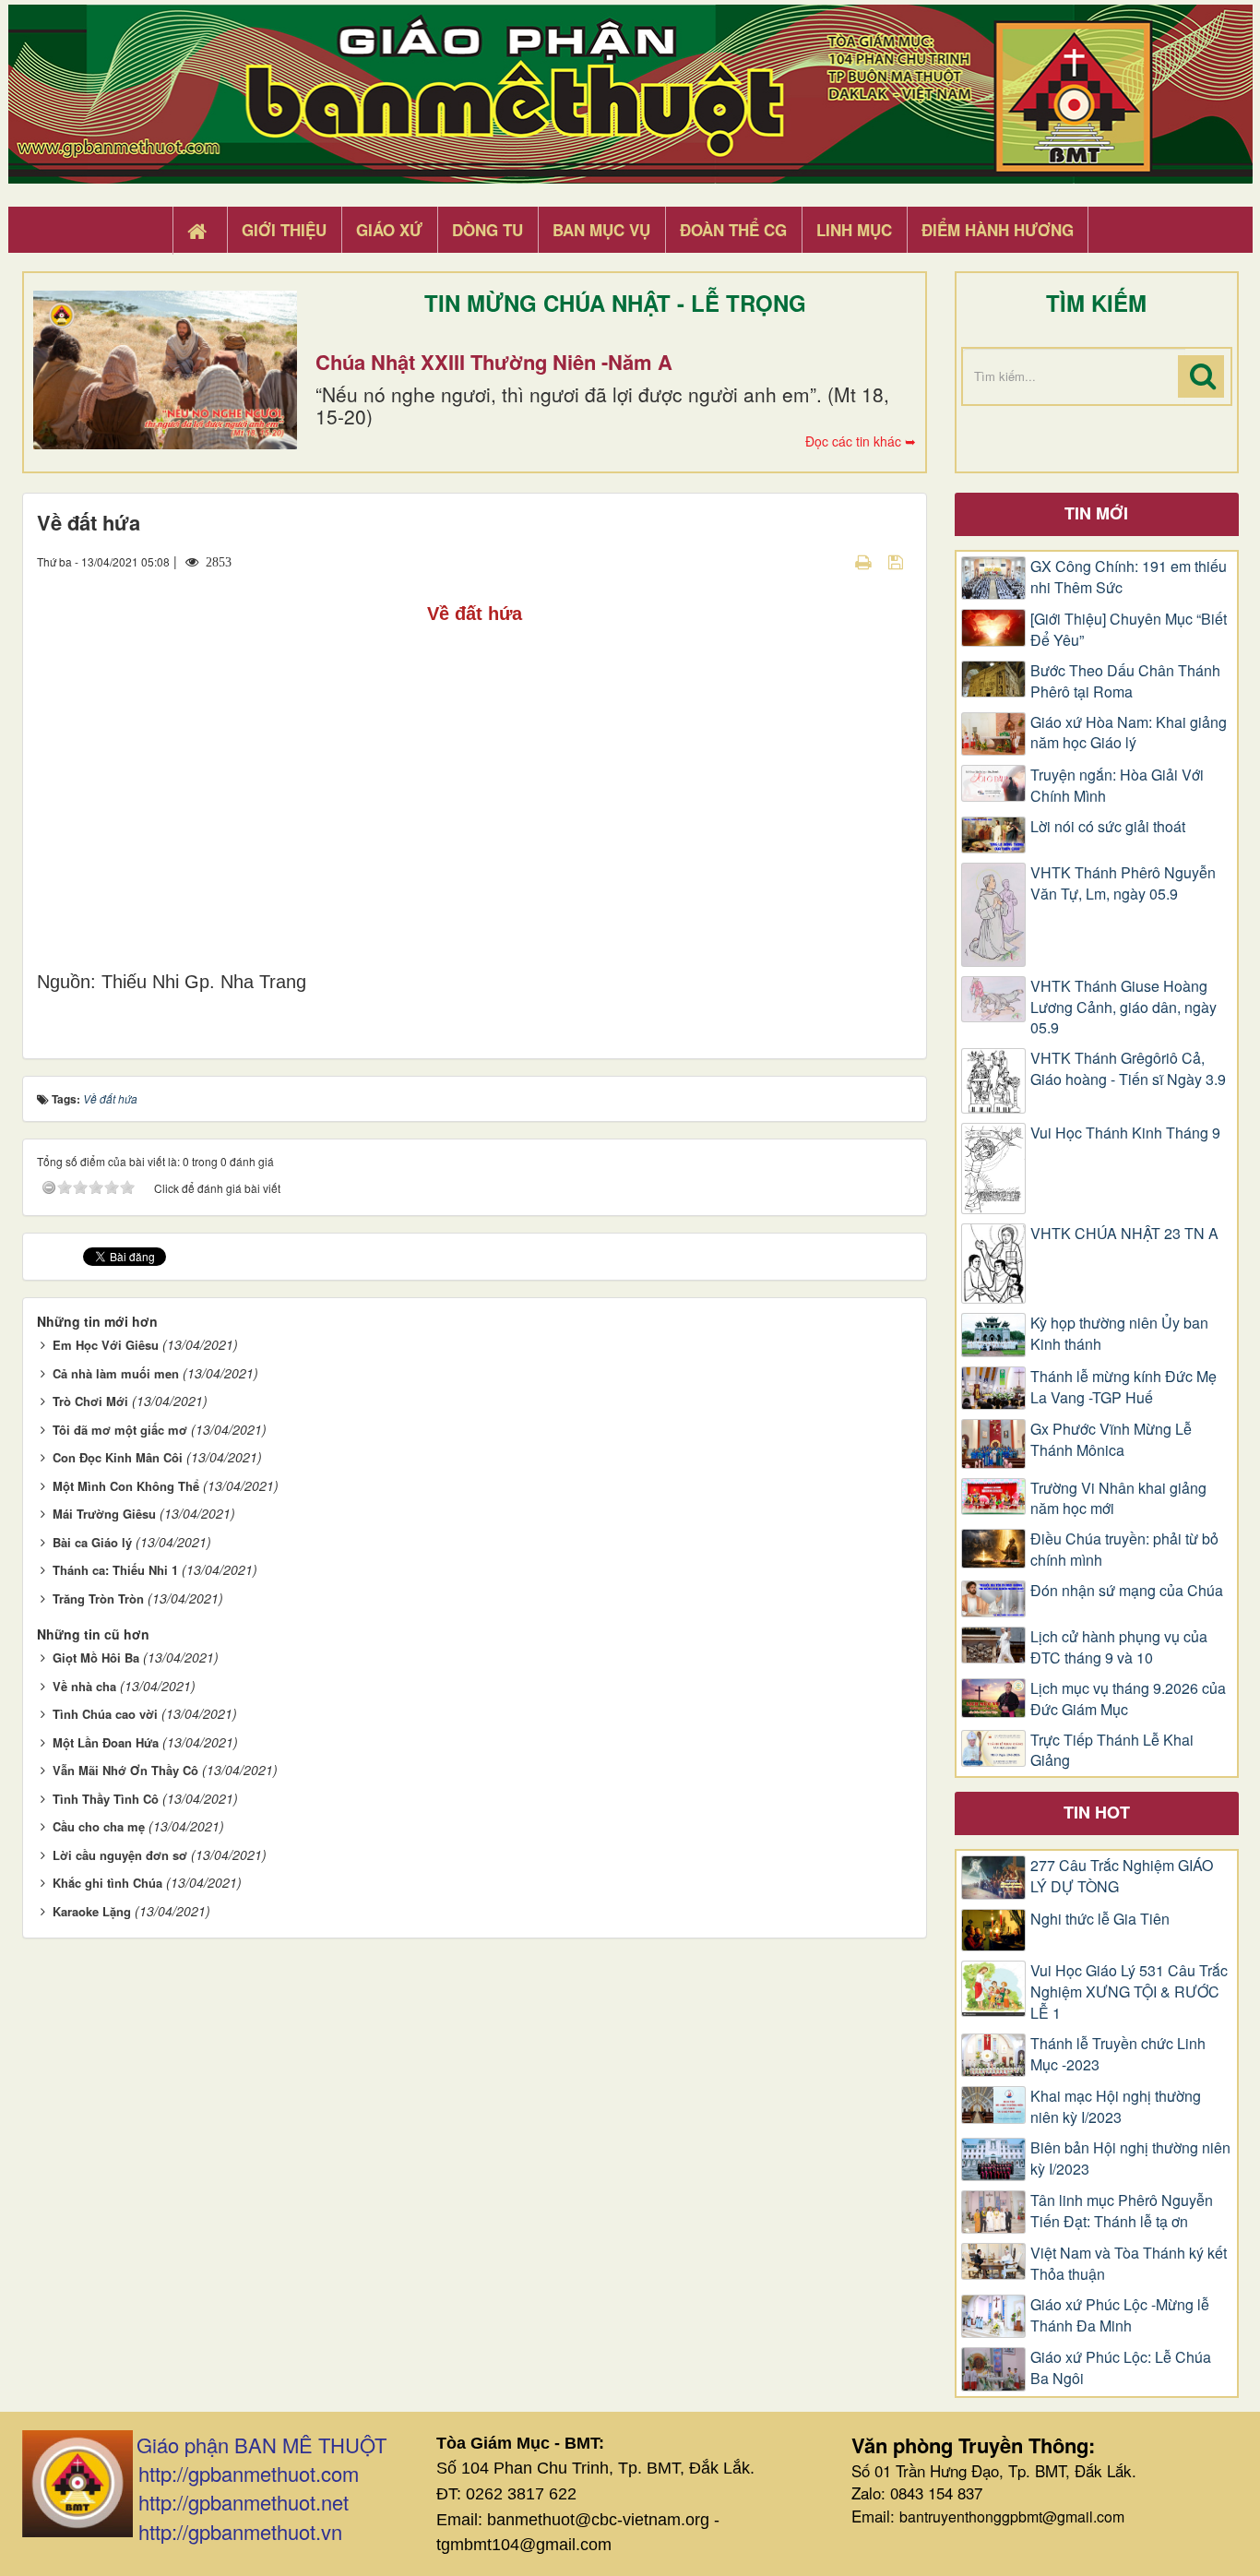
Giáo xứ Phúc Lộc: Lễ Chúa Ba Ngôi (1121, 2368)
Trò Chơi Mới (90, 1401)
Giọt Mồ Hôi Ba (96, 1658)
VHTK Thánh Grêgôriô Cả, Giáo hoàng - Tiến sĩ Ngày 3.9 (1128, 1069)
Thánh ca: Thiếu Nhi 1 (115, 1570)
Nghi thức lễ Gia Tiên (1100, 1919)
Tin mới (1096, 513)
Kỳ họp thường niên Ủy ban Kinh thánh (1119, 1334)
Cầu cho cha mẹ (99, 1826)
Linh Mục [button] (854, 230)
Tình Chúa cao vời (105, 1714)
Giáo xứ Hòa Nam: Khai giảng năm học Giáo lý (1129, 733)
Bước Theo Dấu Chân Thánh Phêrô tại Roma (1125, 681)
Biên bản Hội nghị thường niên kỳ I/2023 (1130, 2159)
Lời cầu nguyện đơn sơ (120, 1855)
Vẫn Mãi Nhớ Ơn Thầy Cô (125, 1770)
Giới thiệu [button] (284, 230)
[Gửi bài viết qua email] (831, 561)
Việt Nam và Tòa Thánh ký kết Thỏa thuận (1129, 2264)
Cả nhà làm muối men (116, 1373)
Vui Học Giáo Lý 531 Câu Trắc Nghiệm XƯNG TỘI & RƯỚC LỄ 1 (1129, 1992)
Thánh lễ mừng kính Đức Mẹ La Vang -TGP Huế (1123, 1387)
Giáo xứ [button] (389, 230)
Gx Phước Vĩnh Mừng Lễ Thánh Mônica (1111, 1440)
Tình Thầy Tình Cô (106, 1799)
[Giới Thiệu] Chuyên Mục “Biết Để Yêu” (1129, 630)
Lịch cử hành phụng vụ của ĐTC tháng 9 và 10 (1119, 1647)
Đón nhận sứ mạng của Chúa (1127, 1591)
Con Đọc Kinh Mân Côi (118, 1457)
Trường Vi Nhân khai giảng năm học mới (1118, 1499)
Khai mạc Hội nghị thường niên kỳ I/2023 (1116, 2107)
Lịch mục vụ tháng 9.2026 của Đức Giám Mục (1128, 1699)
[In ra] (865, 561)
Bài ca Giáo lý (92, 1542)
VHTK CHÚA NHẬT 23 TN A (1124, 1234)
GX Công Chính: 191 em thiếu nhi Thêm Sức (1129, 577)
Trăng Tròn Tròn (98, 1598)
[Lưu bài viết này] (898, 561)
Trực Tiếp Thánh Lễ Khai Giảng (1112, 1751)
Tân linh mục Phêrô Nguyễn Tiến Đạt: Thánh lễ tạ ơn (1122, 2211)
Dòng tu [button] (487, 230)
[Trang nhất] (199, 231)
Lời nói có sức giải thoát (1108, 827)
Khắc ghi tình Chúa (107, 1883)
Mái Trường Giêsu (104, 1514)
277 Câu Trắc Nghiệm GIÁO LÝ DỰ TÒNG (1122, 1876)
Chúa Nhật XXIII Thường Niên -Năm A (494, 362)
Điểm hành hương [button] (998, 230)
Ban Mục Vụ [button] (601, 230)
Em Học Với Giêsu (106, 1345)
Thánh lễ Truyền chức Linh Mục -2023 (1118, 2054)
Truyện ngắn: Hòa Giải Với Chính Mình (1117, 786)
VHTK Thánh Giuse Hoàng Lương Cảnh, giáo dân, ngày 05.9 (1123, 1008)
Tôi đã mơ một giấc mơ (120, 1430)
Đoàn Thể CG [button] (733, 230)
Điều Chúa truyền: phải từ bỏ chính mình (1124, 1550)
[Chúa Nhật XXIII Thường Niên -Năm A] (165, 370)
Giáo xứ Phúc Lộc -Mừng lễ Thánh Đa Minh (1120, 2315)
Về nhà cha (84, 1686)
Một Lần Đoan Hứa (106, 1742)
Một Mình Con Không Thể (126, 1486)
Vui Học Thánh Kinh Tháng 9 (1125, 1133)
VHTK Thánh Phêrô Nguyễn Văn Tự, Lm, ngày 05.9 (1123, 883)
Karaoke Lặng (92, 1911)
